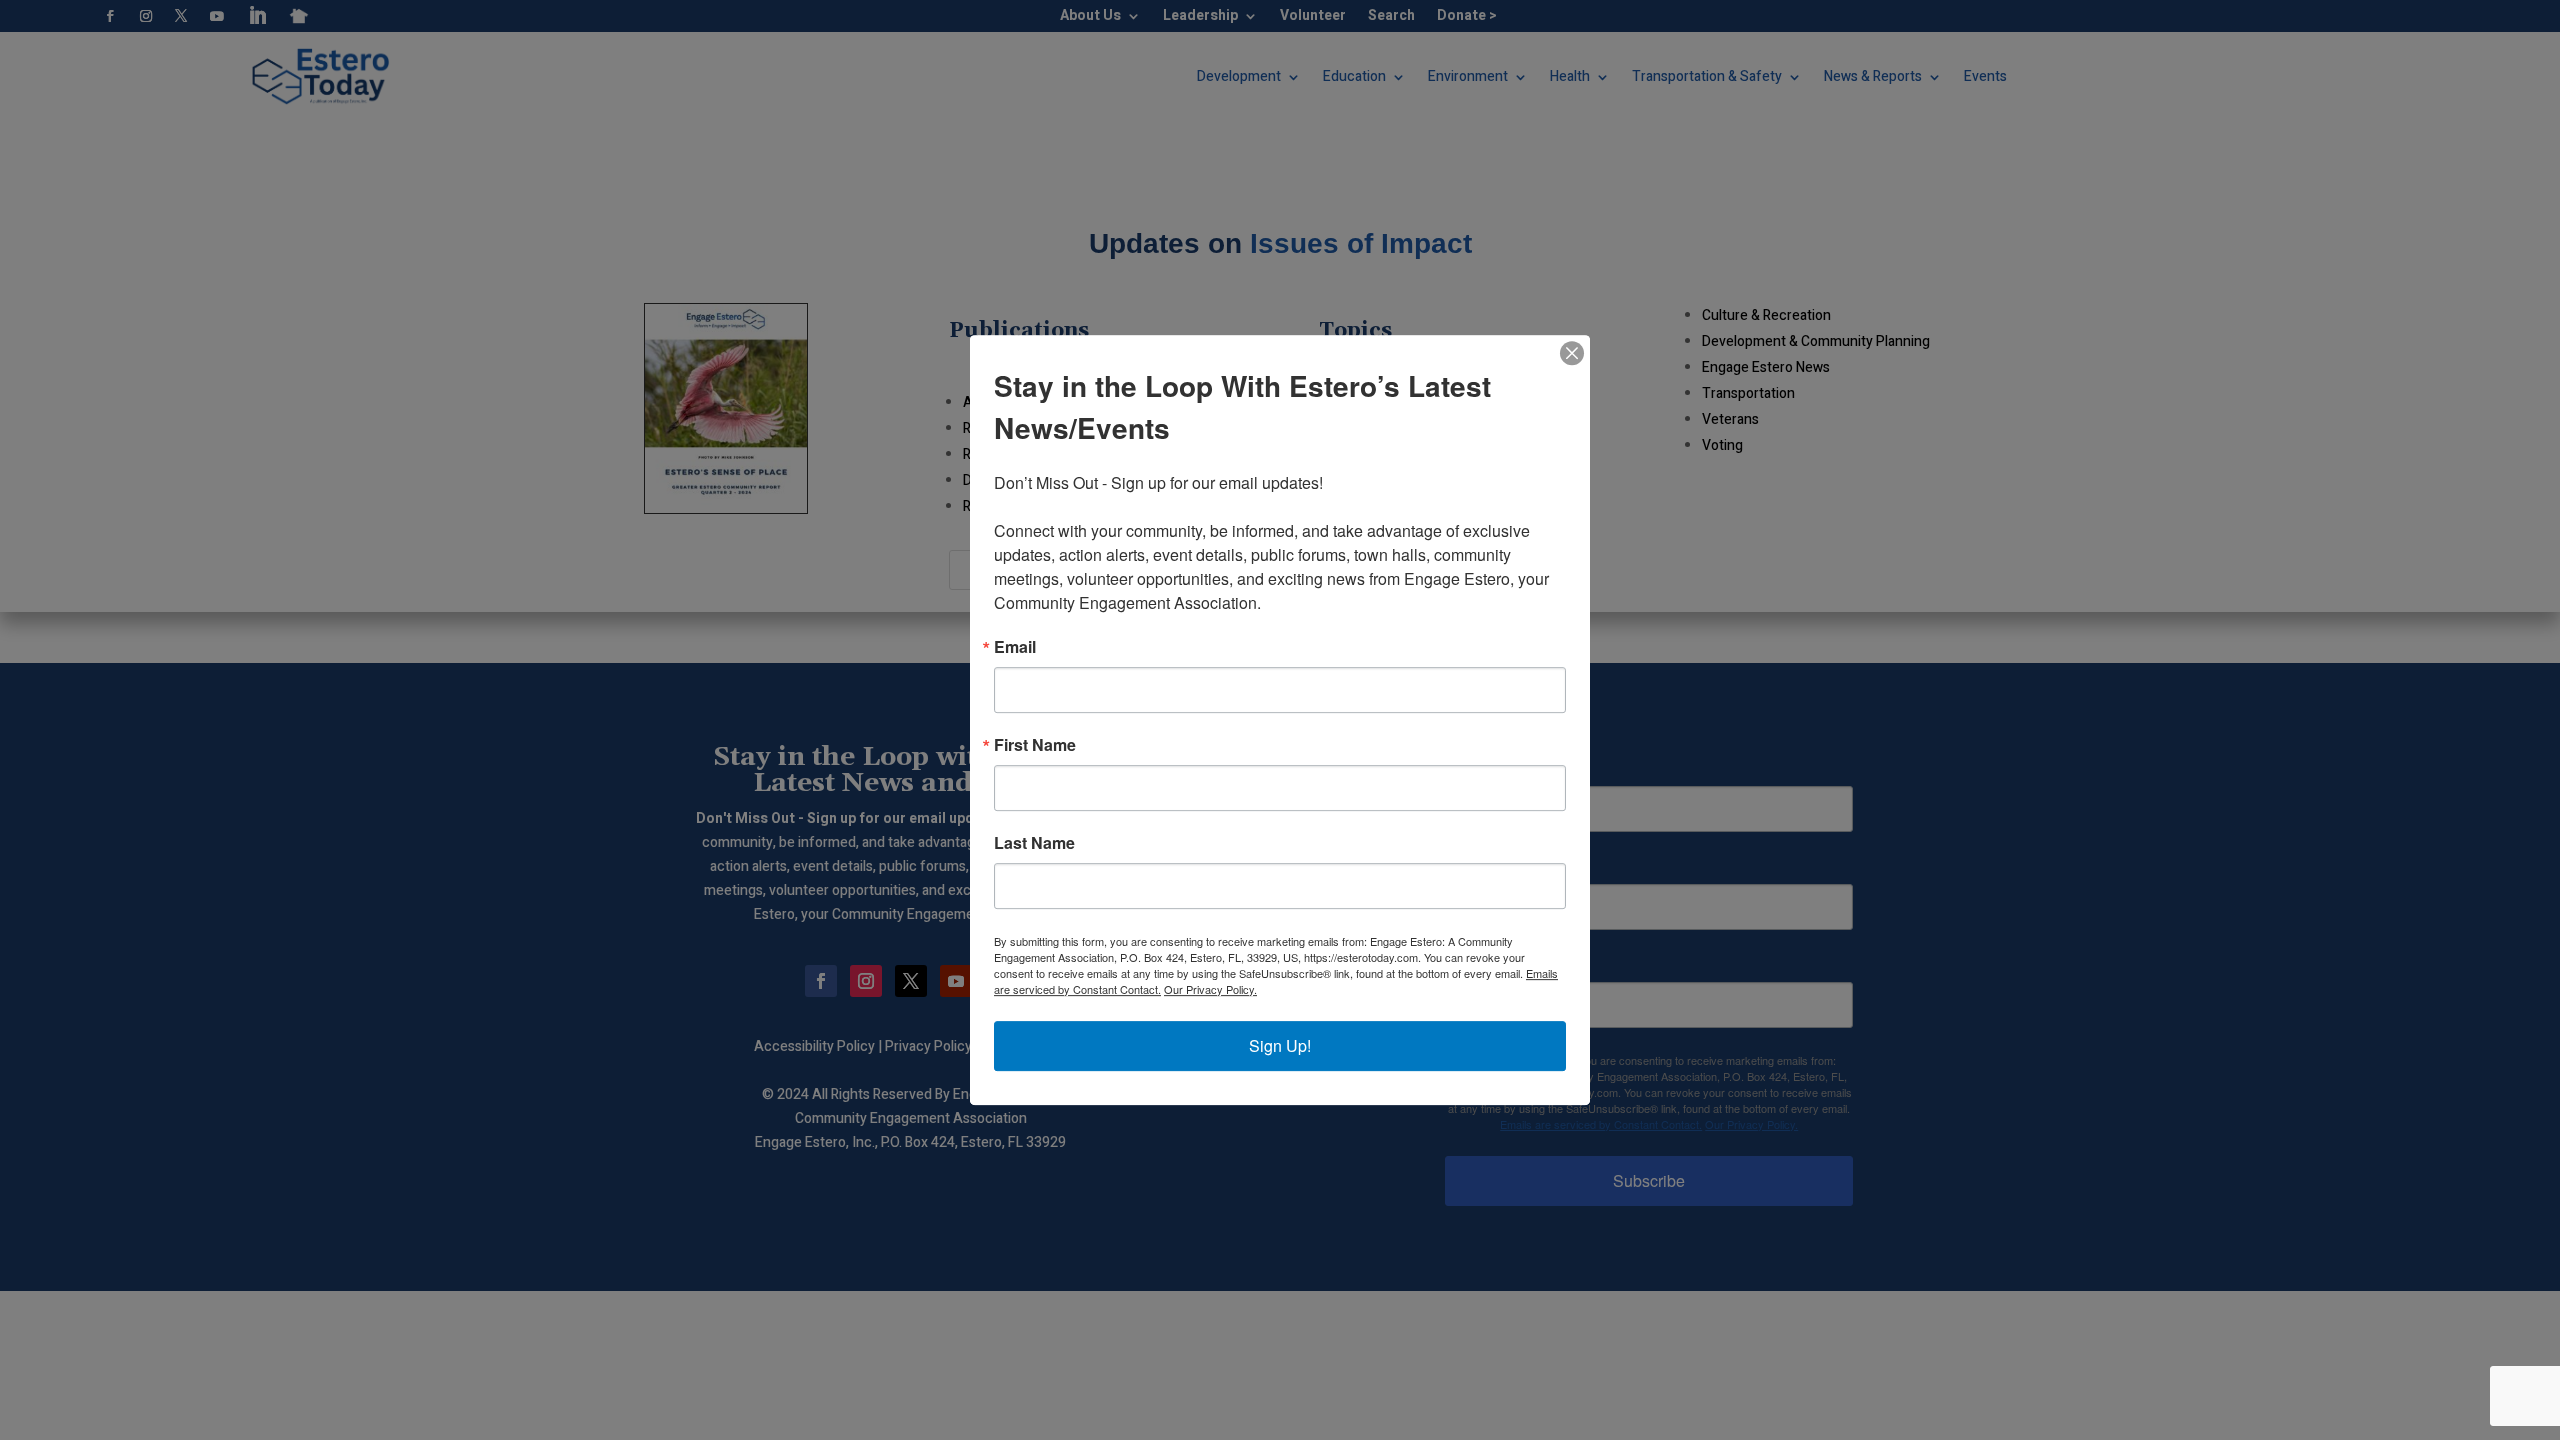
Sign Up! (1280, 1045)
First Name (1035, 745)
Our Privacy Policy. (1210, 989)
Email (1015, 647)
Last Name (1034, 843)
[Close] (1572, 353)
